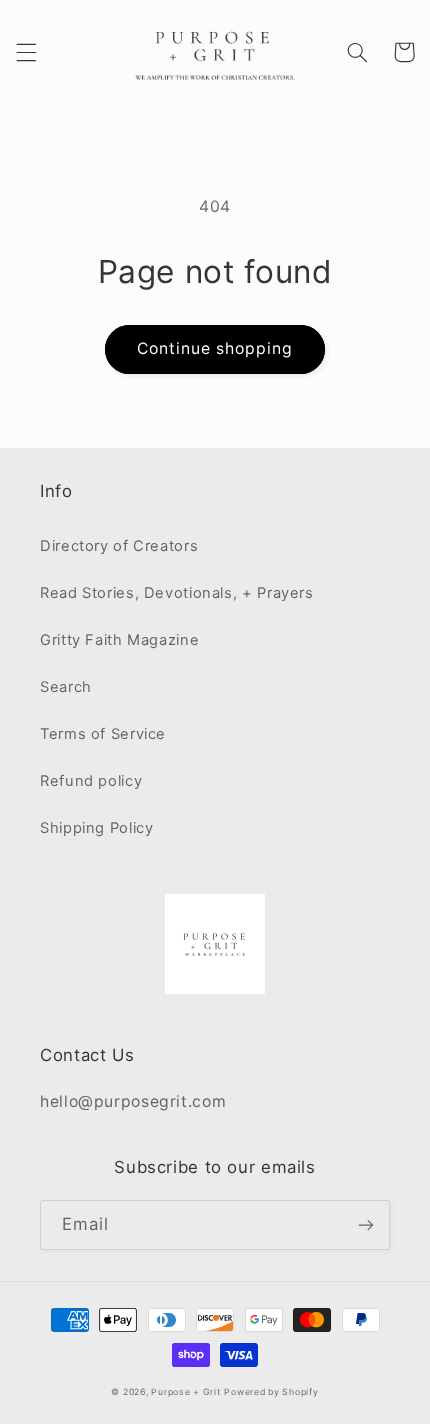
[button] (26, 52)
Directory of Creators (119, 546)
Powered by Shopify (271, 1392)
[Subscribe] (366, 1224)
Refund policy (91, 781)
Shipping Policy (96, 828)
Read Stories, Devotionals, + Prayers (177, 593)
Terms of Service (103, 734)
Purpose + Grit (185, 1392)
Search (66, 687)
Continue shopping (215, 348)
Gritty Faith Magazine (119, 640)
